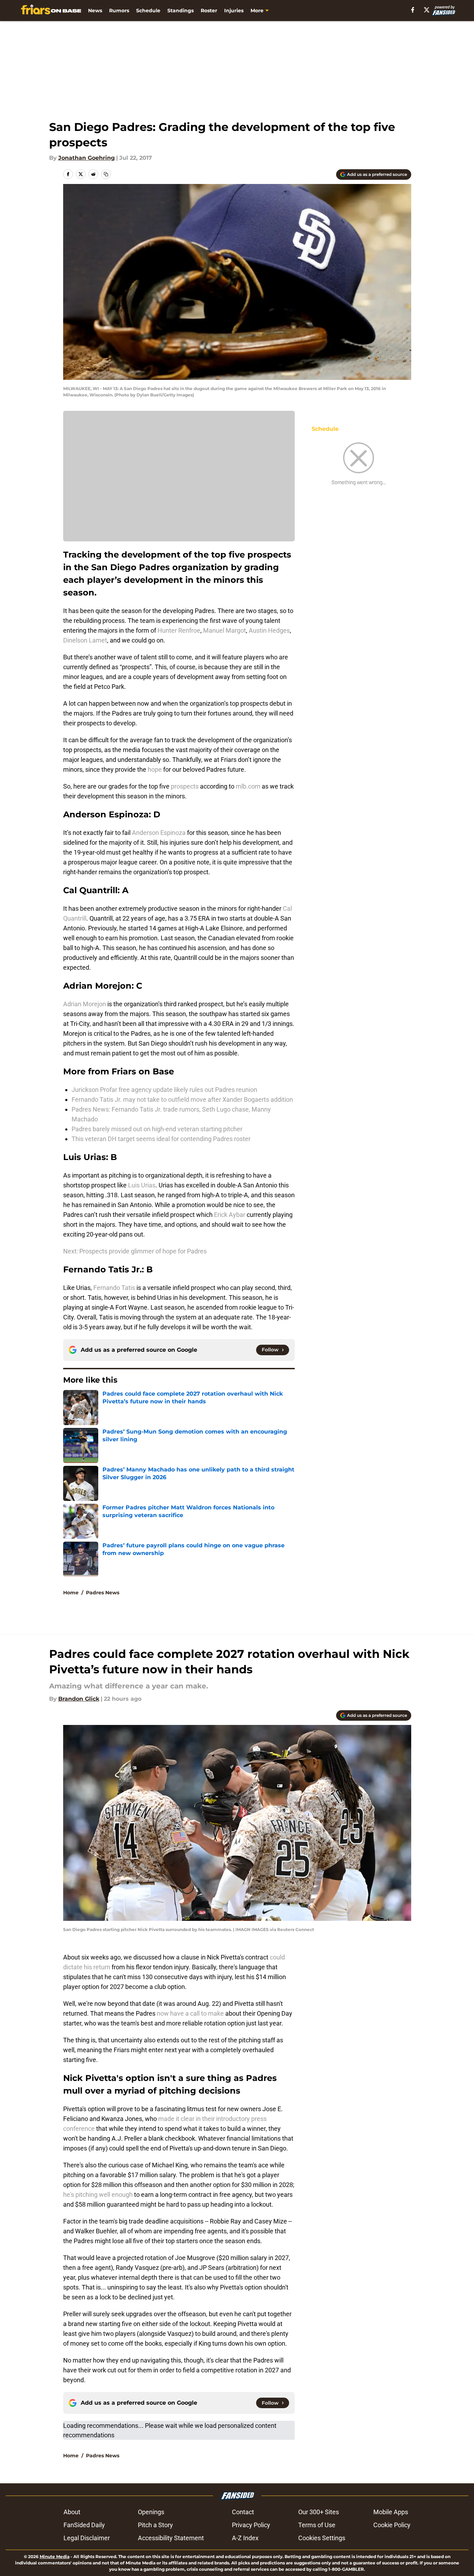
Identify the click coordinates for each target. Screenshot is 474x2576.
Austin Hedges (269, 630)
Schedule (148, 11)
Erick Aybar (230, 1215)
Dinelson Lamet (85, 640)
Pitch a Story (155, 2525)
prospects (185, 786)
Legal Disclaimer (87, 2538)
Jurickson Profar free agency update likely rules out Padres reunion (164, 1090)
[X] (427, 10)
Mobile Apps (391, 2512)
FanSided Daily (84, 2525)
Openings (151, 2512)
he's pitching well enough (98, 2195)
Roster (209, 11)
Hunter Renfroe (179, 630)
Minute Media (55, 2557)
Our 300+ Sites (319, 2512)
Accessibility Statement (171, 2538)
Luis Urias (142, 1185)
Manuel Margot (225, 630)
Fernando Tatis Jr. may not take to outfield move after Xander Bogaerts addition (182, 1099)
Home (71, 1593)
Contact (243, 2512)
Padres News (103, 1593)
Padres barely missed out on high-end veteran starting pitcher (157, 1129)
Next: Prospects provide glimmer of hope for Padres (135, 1251)
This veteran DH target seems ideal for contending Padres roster (161, 1139)
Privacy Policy (251, 2525)
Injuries (234, 11)
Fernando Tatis (114, 1288)
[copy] (106, 174)
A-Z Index (245, 2538)
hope (155, 769)
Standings (181, 11)
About (72, 2512)
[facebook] (413, 10)
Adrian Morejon (85, 1004)
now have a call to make (190, 2013)
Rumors (119, 11)
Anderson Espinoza (159, 833)
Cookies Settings (322, 2538)
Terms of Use (317, 2525)
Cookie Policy (392, 2525)
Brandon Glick (79, 1699)
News (95, 11)
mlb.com (249, 786)
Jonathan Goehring (86, 158)
